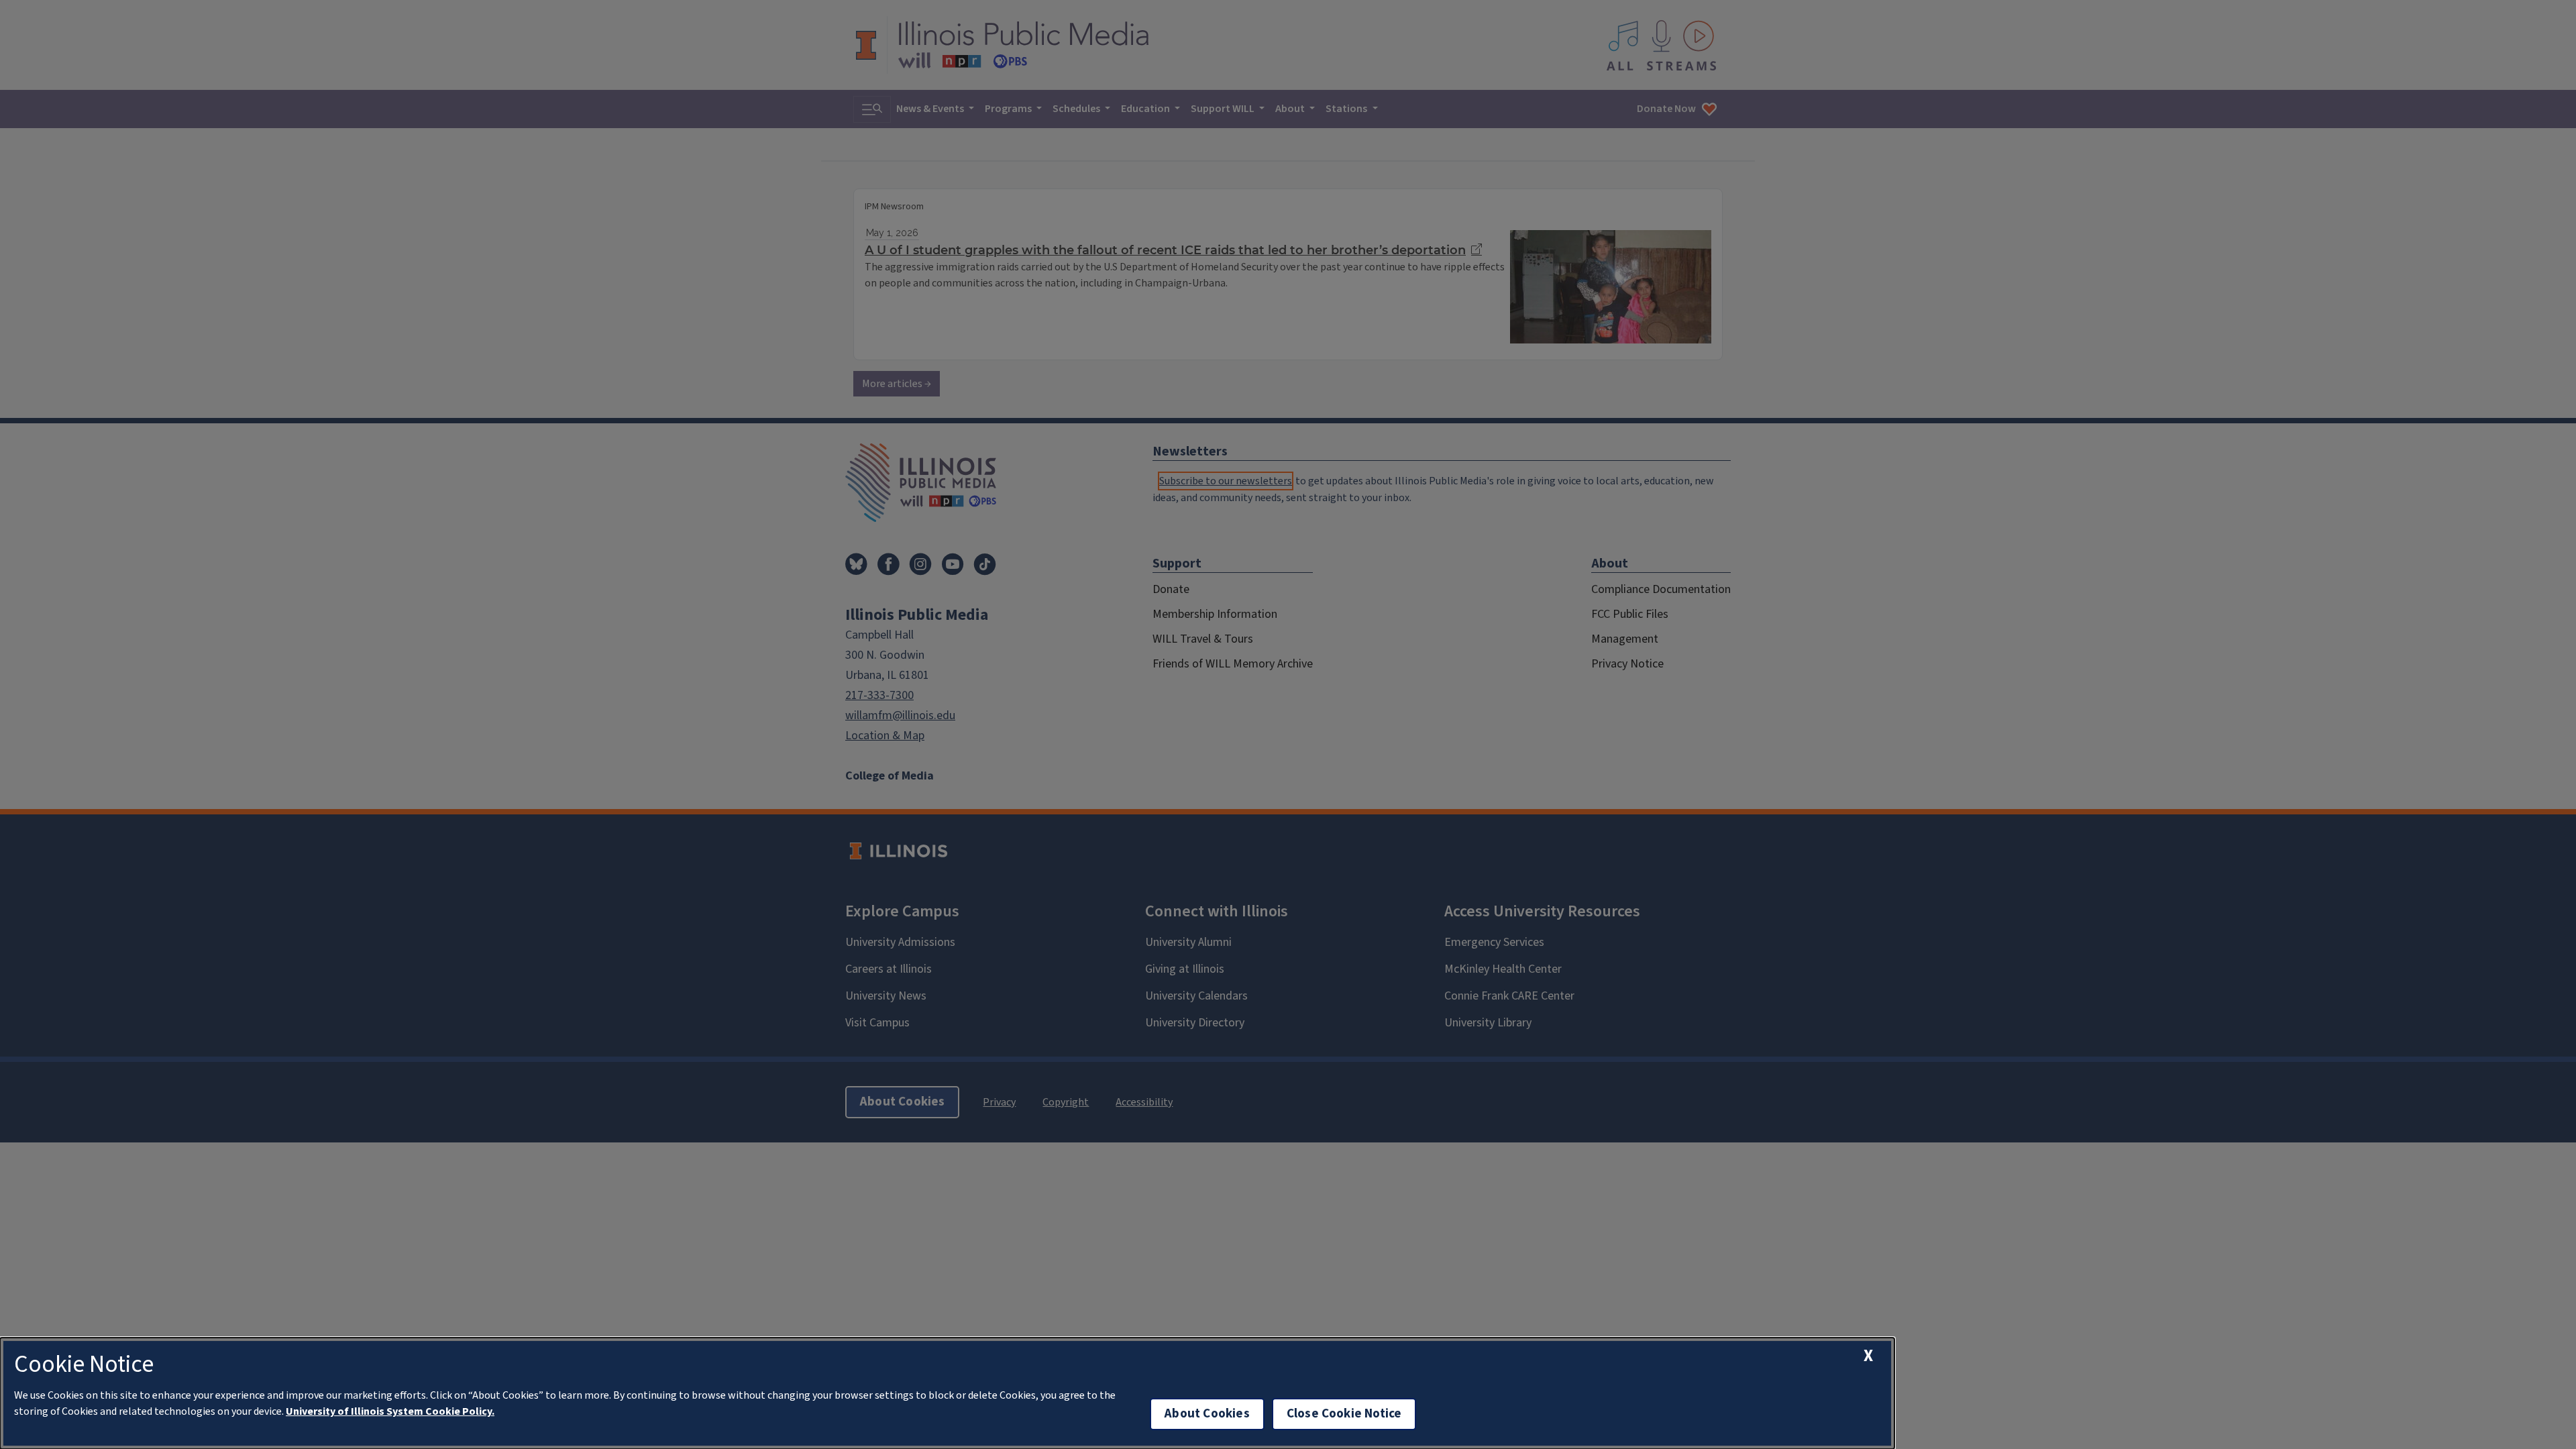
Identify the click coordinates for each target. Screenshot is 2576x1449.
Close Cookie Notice (1344, 1414)
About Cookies (1207, 1414)
